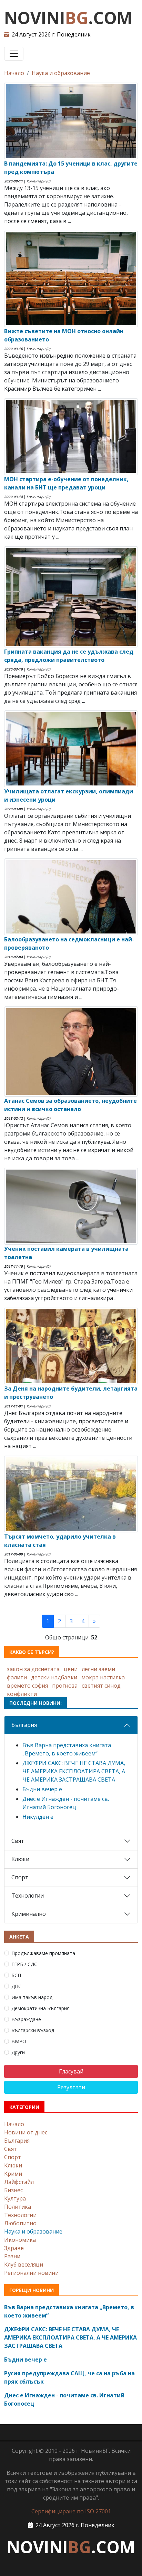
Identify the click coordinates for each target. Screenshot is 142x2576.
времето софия (27, 1686)
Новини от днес (26, 2132)
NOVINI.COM (68, 18)
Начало (14, 73)
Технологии (28, 1896)
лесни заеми (98, 1669)
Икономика (20, 2240)
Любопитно (20, 2223)
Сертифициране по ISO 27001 (71, 2511)
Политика (18, 2207)
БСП (16, 1975)
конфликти (22, 1694)
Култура (15, 2198)
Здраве (14, 2248)
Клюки (20, 1859)
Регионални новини (31, 2273)
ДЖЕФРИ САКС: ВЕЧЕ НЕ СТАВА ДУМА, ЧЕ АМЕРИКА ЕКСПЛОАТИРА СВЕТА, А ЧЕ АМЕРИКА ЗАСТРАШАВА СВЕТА (74, 1771)
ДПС (16, 1986)
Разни (12, 2256)
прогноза (65, 1686)
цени (71, 1669)
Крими (13, 2174)
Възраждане (26, 2019)
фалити (17, 1677)
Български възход (33, 2030)
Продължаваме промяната (43, 1953)
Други (18, 2052)
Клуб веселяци (24, 2264)
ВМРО (19, 2041)
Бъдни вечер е (42, 1789)
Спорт (20, 1877)
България (24, 1725)
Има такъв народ (32, 1997)
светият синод (101, 1686)
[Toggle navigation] (14, 54)
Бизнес (13, 2190)
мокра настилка (103, 1677)
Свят (18, 1841)
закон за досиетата (33, 1669)
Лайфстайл (19, 2182)
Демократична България (40, 2008)
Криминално (29, 1914)
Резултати (71, 2087)
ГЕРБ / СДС (24, 1964)
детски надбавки (54, 1677)
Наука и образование (61, 73)
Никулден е (38, 1817)
